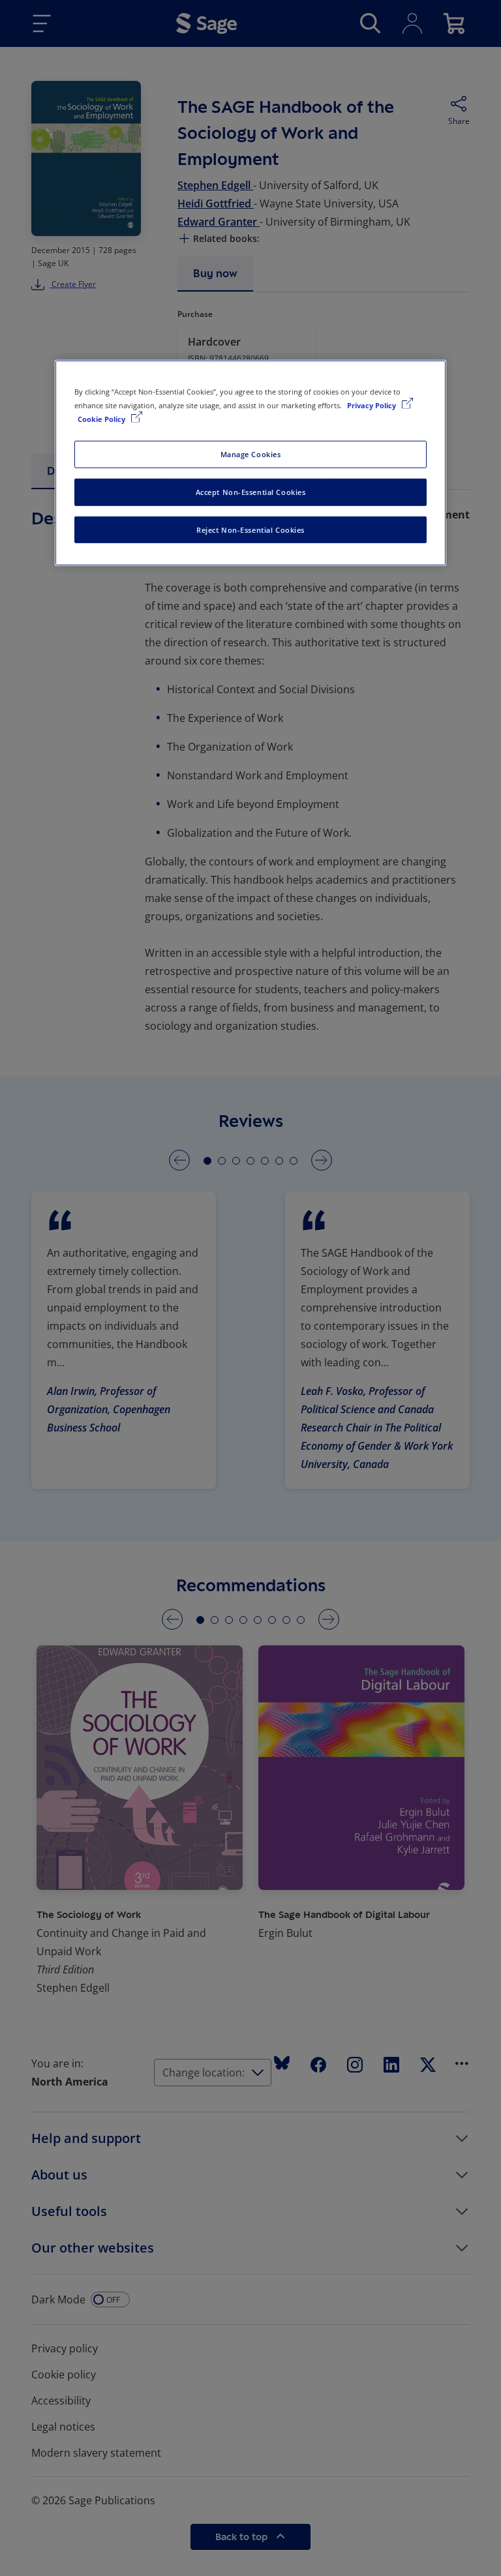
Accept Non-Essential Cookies (251, 491)
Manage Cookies (251, 454)
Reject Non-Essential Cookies (250, 529)
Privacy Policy (372, 405)
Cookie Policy (102, 418)
